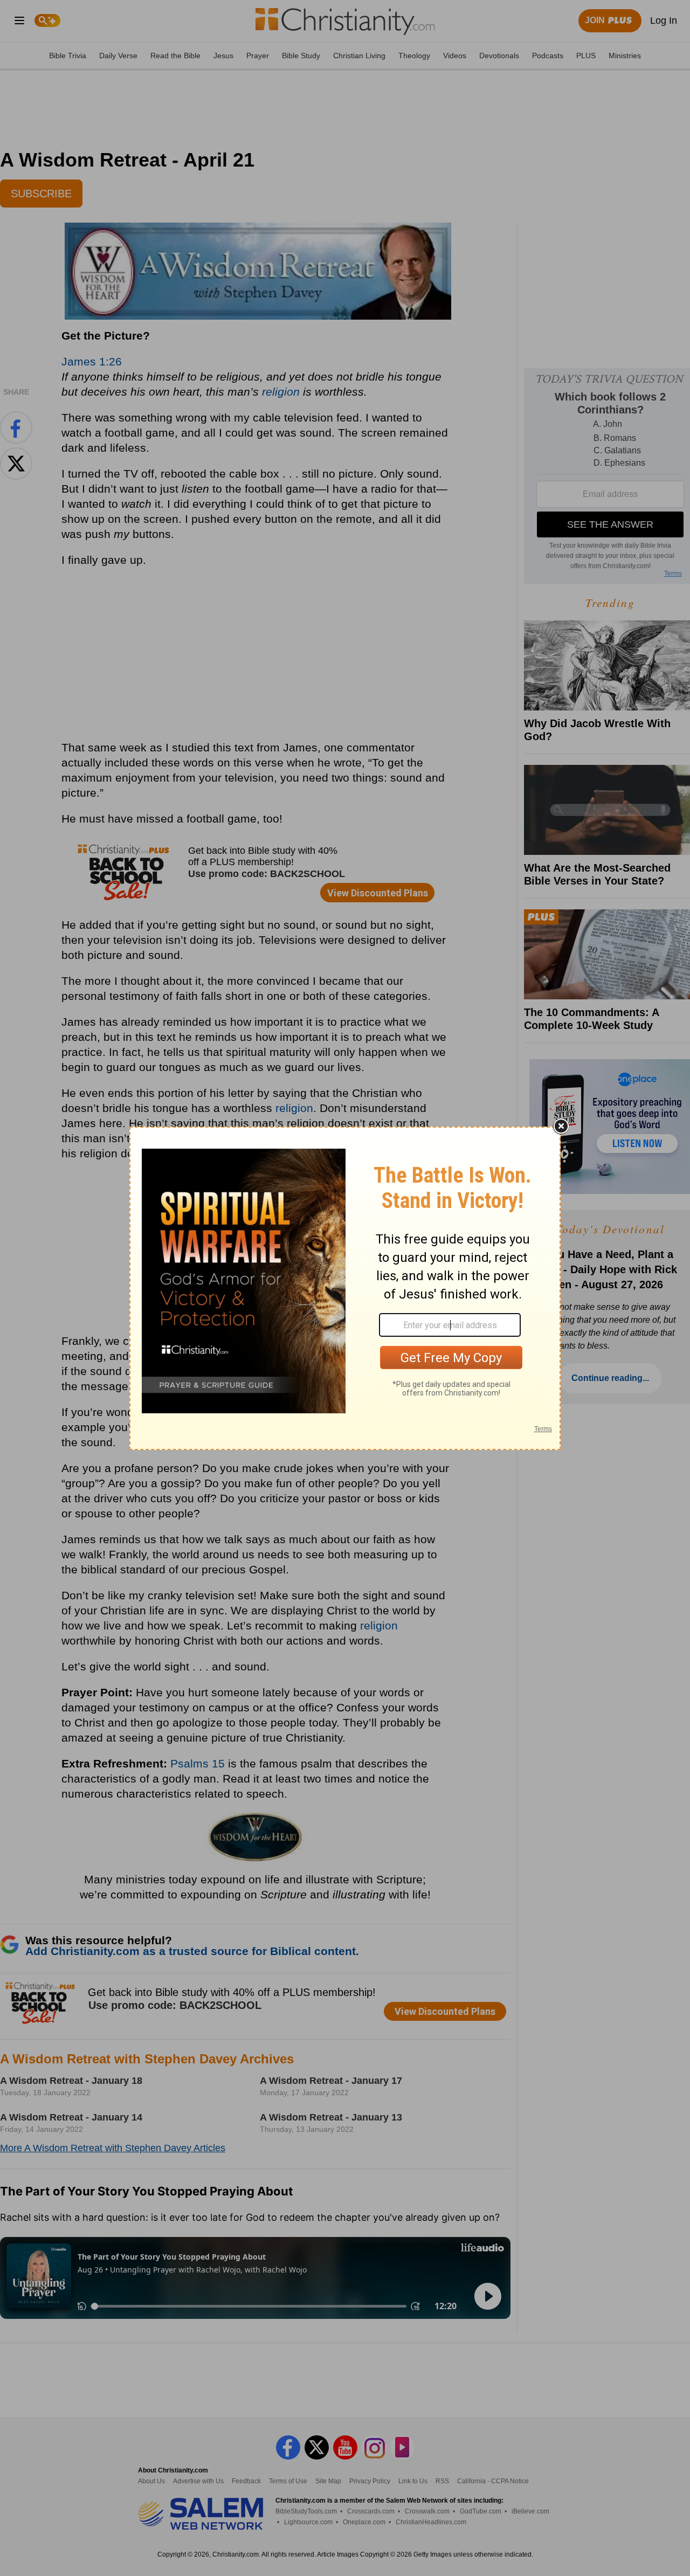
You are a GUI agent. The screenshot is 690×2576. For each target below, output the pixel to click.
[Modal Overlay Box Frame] (345, 1288)
